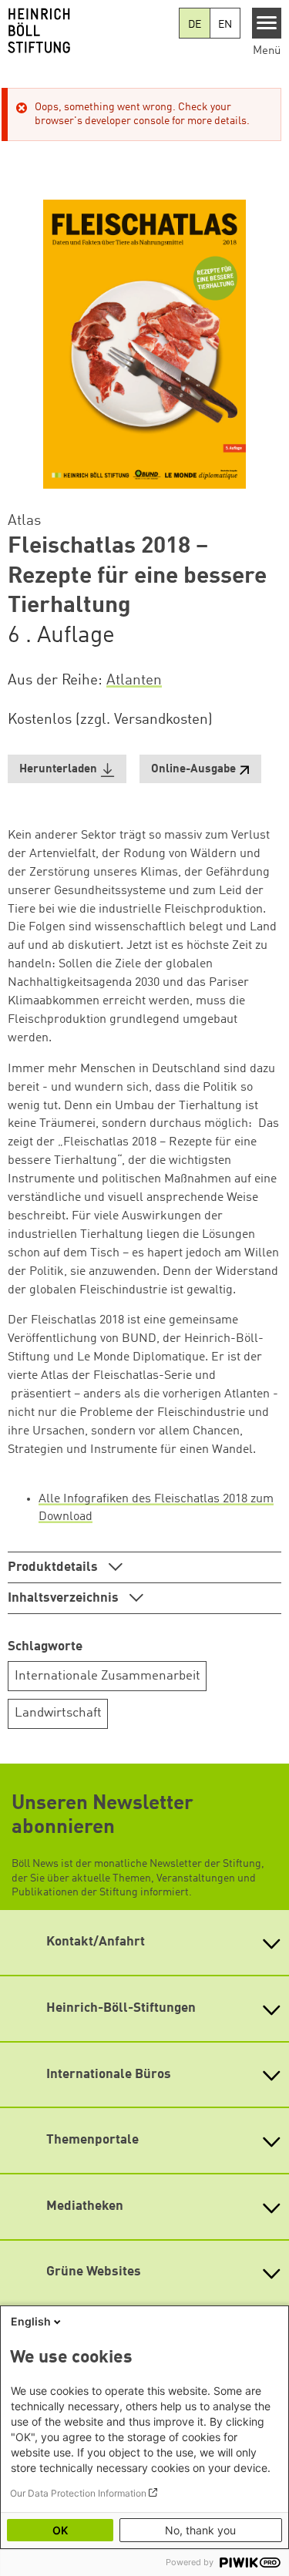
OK (60, 2530)
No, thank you (200, 2530)
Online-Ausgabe (193, 770)
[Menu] (267, 23)
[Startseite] (89, 31)
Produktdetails (54, 1567)
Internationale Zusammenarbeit (108, 1676)
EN (225, 25)
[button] (67, 769)
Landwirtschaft (58, 1713)
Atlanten (134, 681)
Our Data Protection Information (78, 2493)
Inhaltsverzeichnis (65, 1598)
